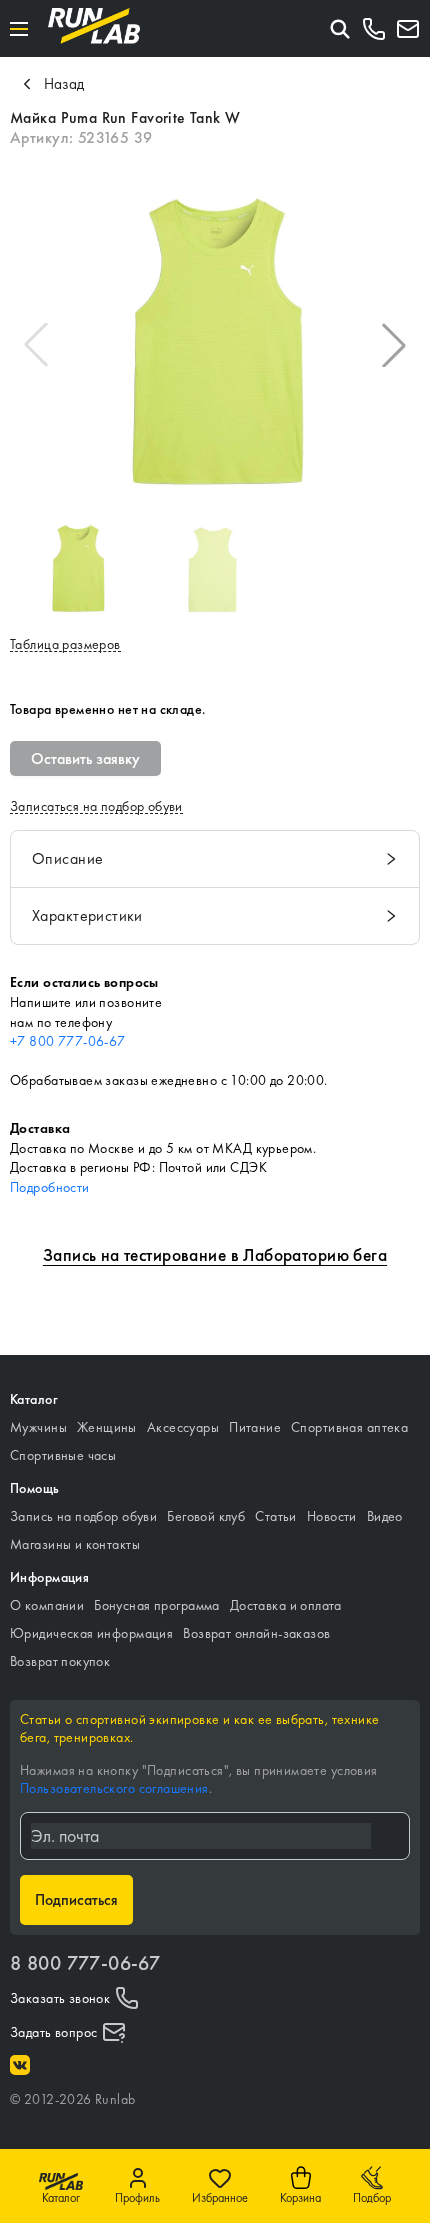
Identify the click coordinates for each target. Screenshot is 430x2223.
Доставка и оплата (286, 1605)
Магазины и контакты (75, 1544)
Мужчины (38, 1427)
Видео (385, 1516)
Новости (332, 1516)
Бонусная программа (157, 1605)
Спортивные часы (63, 1455)
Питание (255, 1427)
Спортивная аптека (349, 1427)
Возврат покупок (60, 1661)
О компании (47, 1605)
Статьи (276, 1516)
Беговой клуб (206, 1516)
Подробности (50, 1187)
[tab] (215, 859)
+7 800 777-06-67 (68, 1041)
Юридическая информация (91, 1633)
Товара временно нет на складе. (108, 709)
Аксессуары (183, 1427)
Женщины (107, 1427)
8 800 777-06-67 (85, 1963)
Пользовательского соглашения (114, 1788)
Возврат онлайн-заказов (256, 1633)
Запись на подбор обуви (83, 1516)
